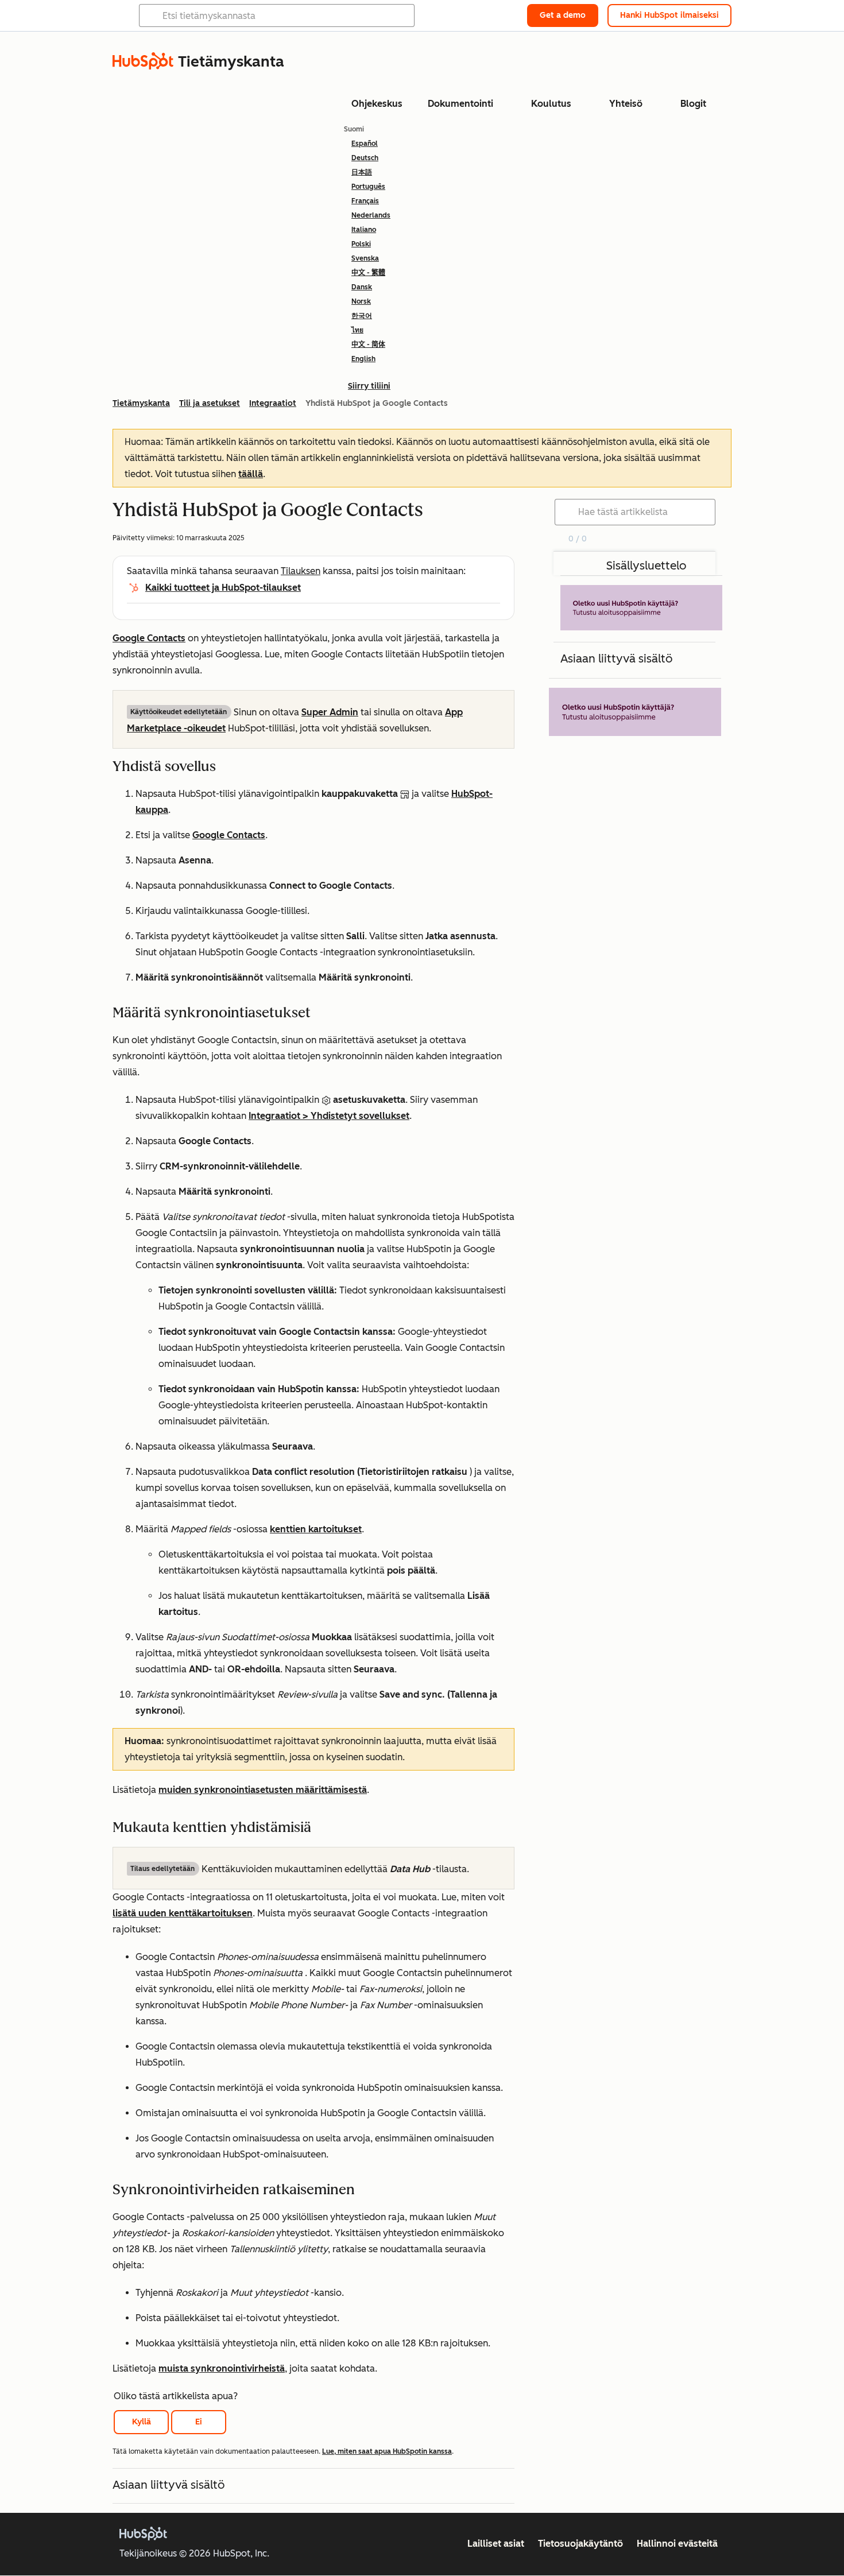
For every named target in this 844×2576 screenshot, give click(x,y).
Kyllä (142, 2422)
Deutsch (365, 158)
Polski (361, 244)
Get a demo (563, 15)
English (363, 359)
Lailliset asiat (496, 2544)
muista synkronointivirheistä (222, 2368)
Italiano (364, 230)
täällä (251, 474)
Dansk (362, 287)
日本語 (362, 172)
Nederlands (371, 215)
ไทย (357, 330)
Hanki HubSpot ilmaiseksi (669, 15)
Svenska (365, 258)
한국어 (362, 316)
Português (368, 187)
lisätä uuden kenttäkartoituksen (183, 1913)
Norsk (361, 301)
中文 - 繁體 (368, 273)
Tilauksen (301, 571)
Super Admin (330, 712)
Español (365, 144)
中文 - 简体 (368, 344)
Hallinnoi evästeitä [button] (677, 2544)
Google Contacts (149, 638)
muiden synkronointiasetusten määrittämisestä (263, 1790)
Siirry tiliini (369, 386)
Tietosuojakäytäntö (580, 2544)
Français (365, 201)
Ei (199, 2422)
